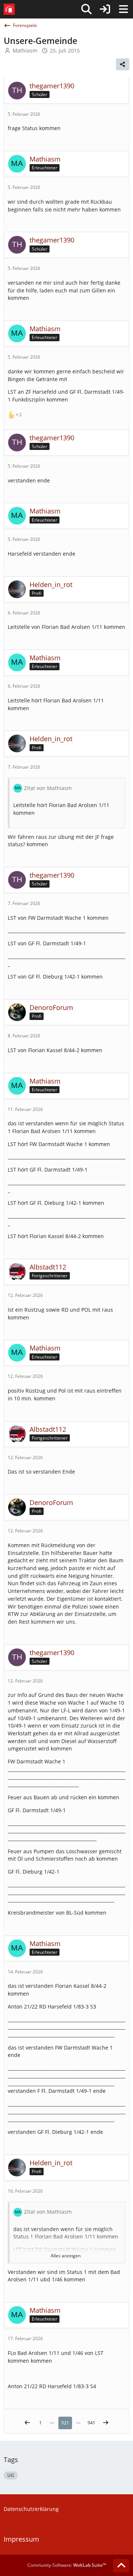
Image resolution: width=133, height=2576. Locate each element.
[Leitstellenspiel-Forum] (9, 9)
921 (65, 2423)
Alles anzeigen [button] (66, 2256)
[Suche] (86, 9)
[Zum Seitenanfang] (121, 2566)
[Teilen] (123, 64)
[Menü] (123, 9)
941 (91, 2423)
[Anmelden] (105, 9)
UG (11, 2475)
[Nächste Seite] (106, 2423)
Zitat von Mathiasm (48, 788)
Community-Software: (67, 2565)
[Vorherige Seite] (27, 2423)
